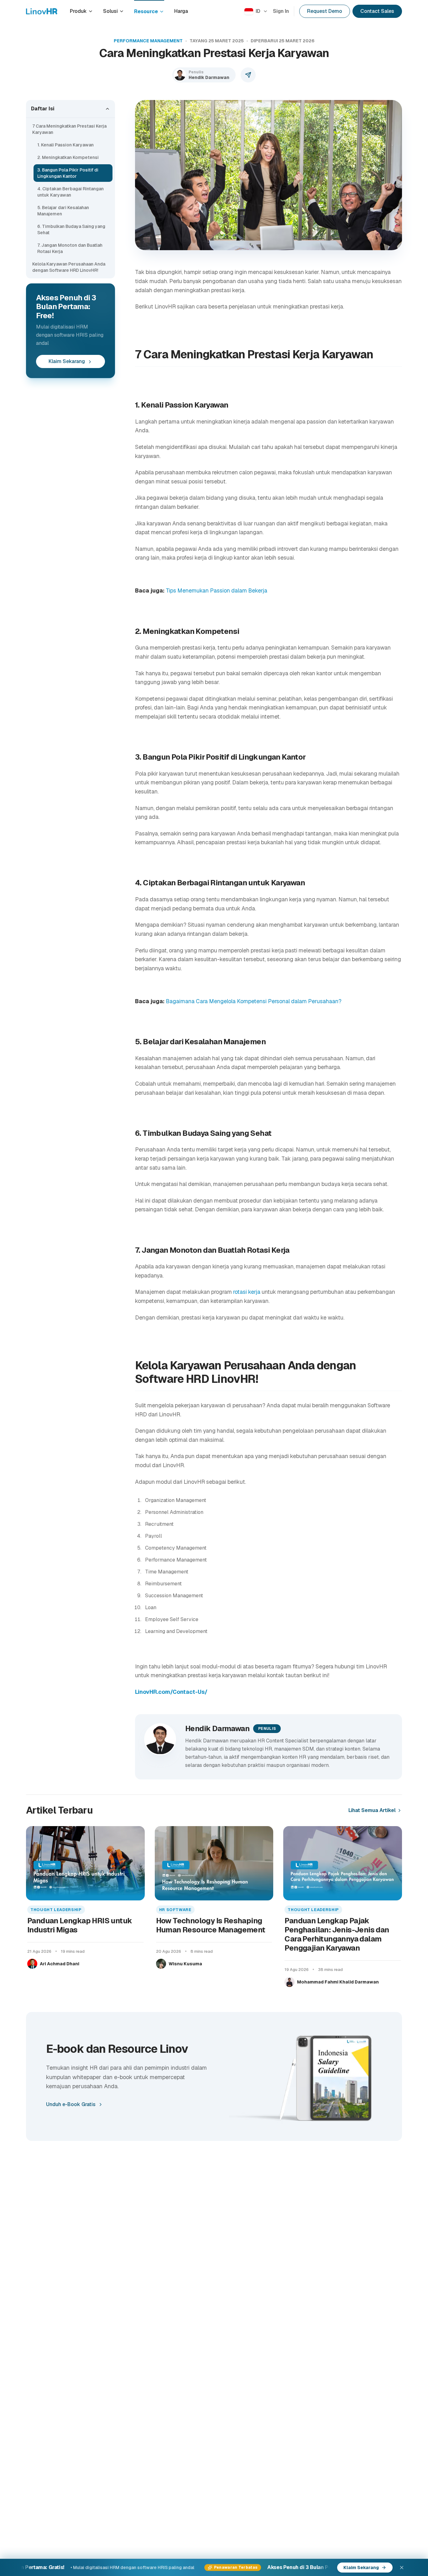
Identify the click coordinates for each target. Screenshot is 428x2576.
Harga (181, 11)
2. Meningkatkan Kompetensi (68, 157)
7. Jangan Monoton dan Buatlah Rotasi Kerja (70, 248)
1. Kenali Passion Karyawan (65, 145)
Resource (146, 11)
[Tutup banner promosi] (402, 2568)
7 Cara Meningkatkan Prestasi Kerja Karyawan (69, 129)
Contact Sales (377, 11)
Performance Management (148, 41)
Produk (78, 11)
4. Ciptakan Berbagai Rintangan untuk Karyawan (70, 192)
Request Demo (325, 11)
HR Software (175, 1910)
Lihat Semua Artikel (372, 1810)
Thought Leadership (56, 1910)
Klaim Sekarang (67, 362)
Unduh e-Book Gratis (71, 2104)
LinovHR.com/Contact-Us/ (171, 1692)
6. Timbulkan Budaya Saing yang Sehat (71, 229)
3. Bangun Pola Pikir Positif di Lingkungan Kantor (68, 173)
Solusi (110, 11)
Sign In (281, 11)
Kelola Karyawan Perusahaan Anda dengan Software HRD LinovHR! (69, 267)
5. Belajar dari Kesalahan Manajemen (63, 211)
